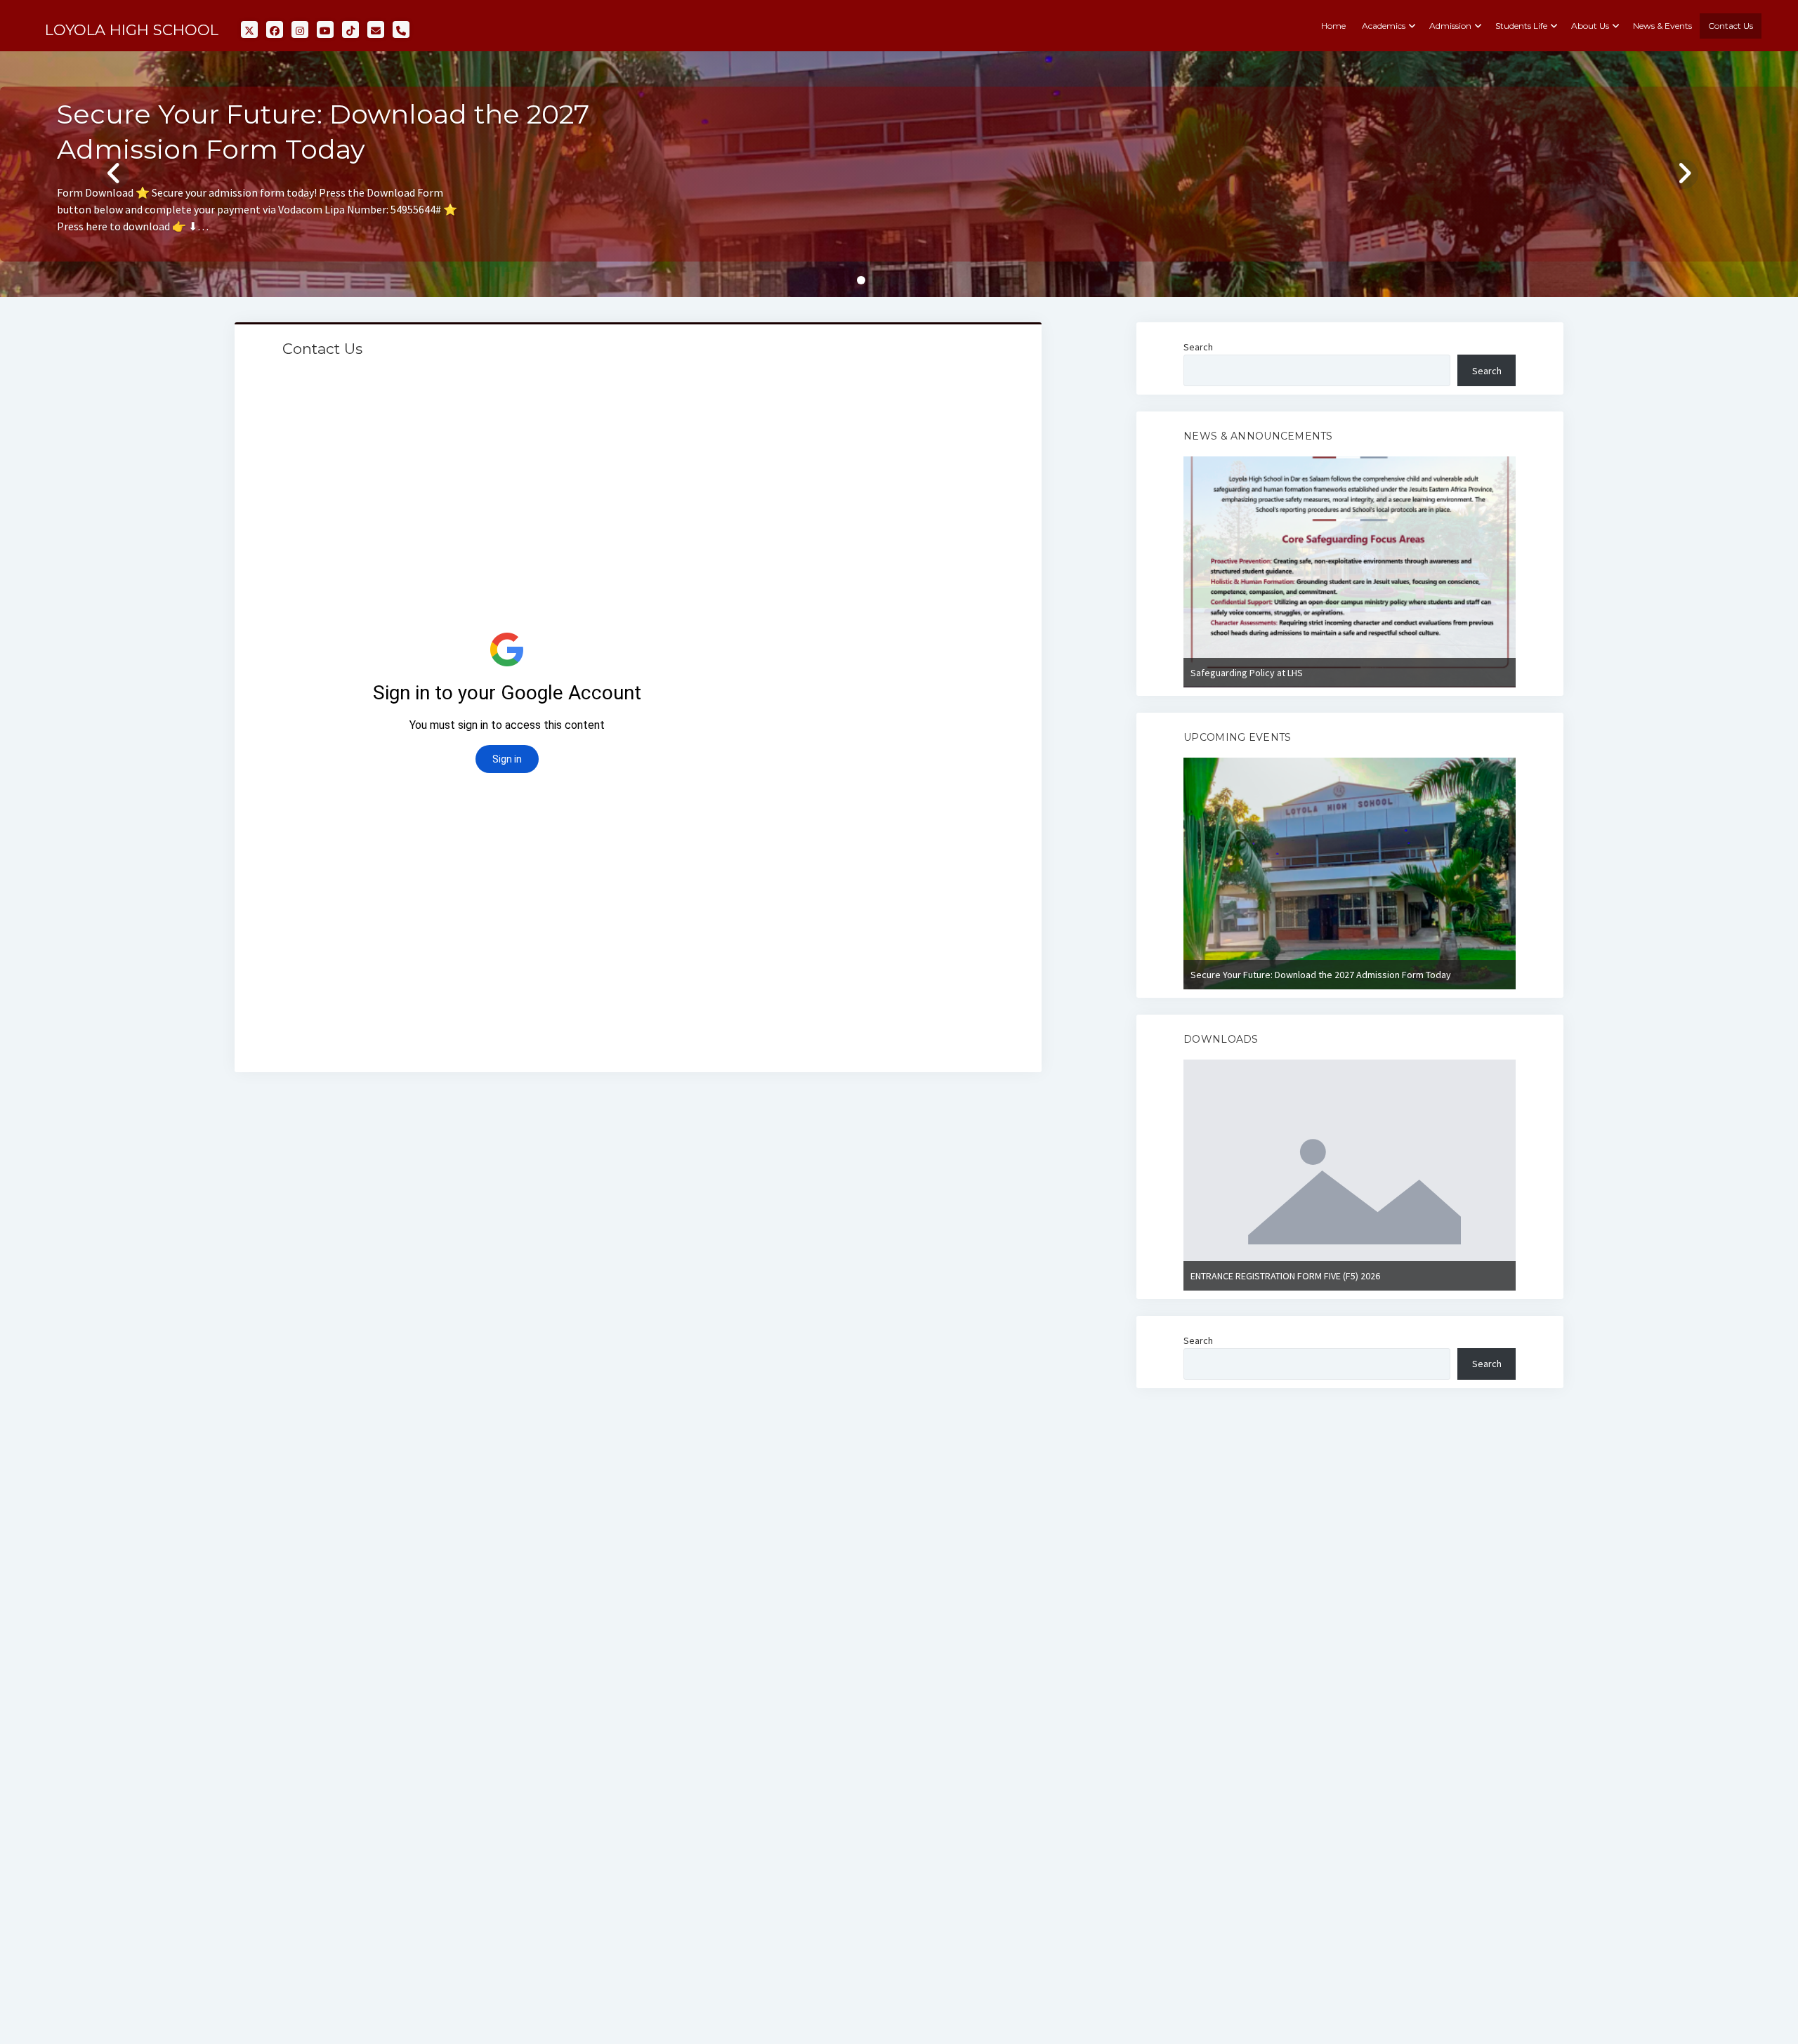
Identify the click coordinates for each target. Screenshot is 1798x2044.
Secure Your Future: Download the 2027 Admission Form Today (1321, 975)
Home (1333, 26)
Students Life (1521, 26)
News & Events (1662, 26)
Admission (1450, 26)
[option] (1350, 572)
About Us (1590, 26)
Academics (1384, 26)
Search (1198, 347)
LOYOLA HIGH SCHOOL (132, 30)
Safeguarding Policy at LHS (1247, 673)
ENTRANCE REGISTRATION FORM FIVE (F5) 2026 (1285, 1276)
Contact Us (1731, 26)
